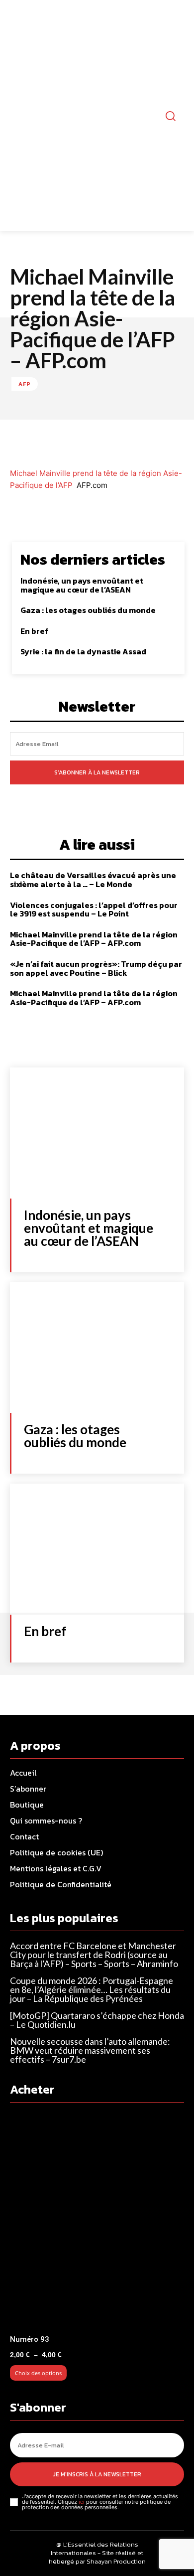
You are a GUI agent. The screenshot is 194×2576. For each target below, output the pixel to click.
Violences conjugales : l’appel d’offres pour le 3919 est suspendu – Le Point (94, 909)
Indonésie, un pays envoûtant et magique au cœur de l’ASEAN (82, 585)
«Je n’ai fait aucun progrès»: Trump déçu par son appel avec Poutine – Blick (96, 968)
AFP (25, 384)
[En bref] (97, 1549)
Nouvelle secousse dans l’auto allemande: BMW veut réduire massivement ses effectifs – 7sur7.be (90, 2050)
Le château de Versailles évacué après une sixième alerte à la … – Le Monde (93, 880)
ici (82, 2502)
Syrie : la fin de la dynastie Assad (83, 651)
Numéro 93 (30, 2339)
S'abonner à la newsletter (97, 772)
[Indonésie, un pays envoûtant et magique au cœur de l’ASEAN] (97, 1133)
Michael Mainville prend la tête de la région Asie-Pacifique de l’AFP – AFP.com (94, 939)
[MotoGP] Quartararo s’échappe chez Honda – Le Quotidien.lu (97, 2020)
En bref (34, 631)
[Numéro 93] (97, 2222)
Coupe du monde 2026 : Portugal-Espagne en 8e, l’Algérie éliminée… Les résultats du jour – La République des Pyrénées (92, 1989)
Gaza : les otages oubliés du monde (88, 610)
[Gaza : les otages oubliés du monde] (97, 1348)
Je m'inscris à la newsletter (97, 2474)
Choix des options (38, 2373)
